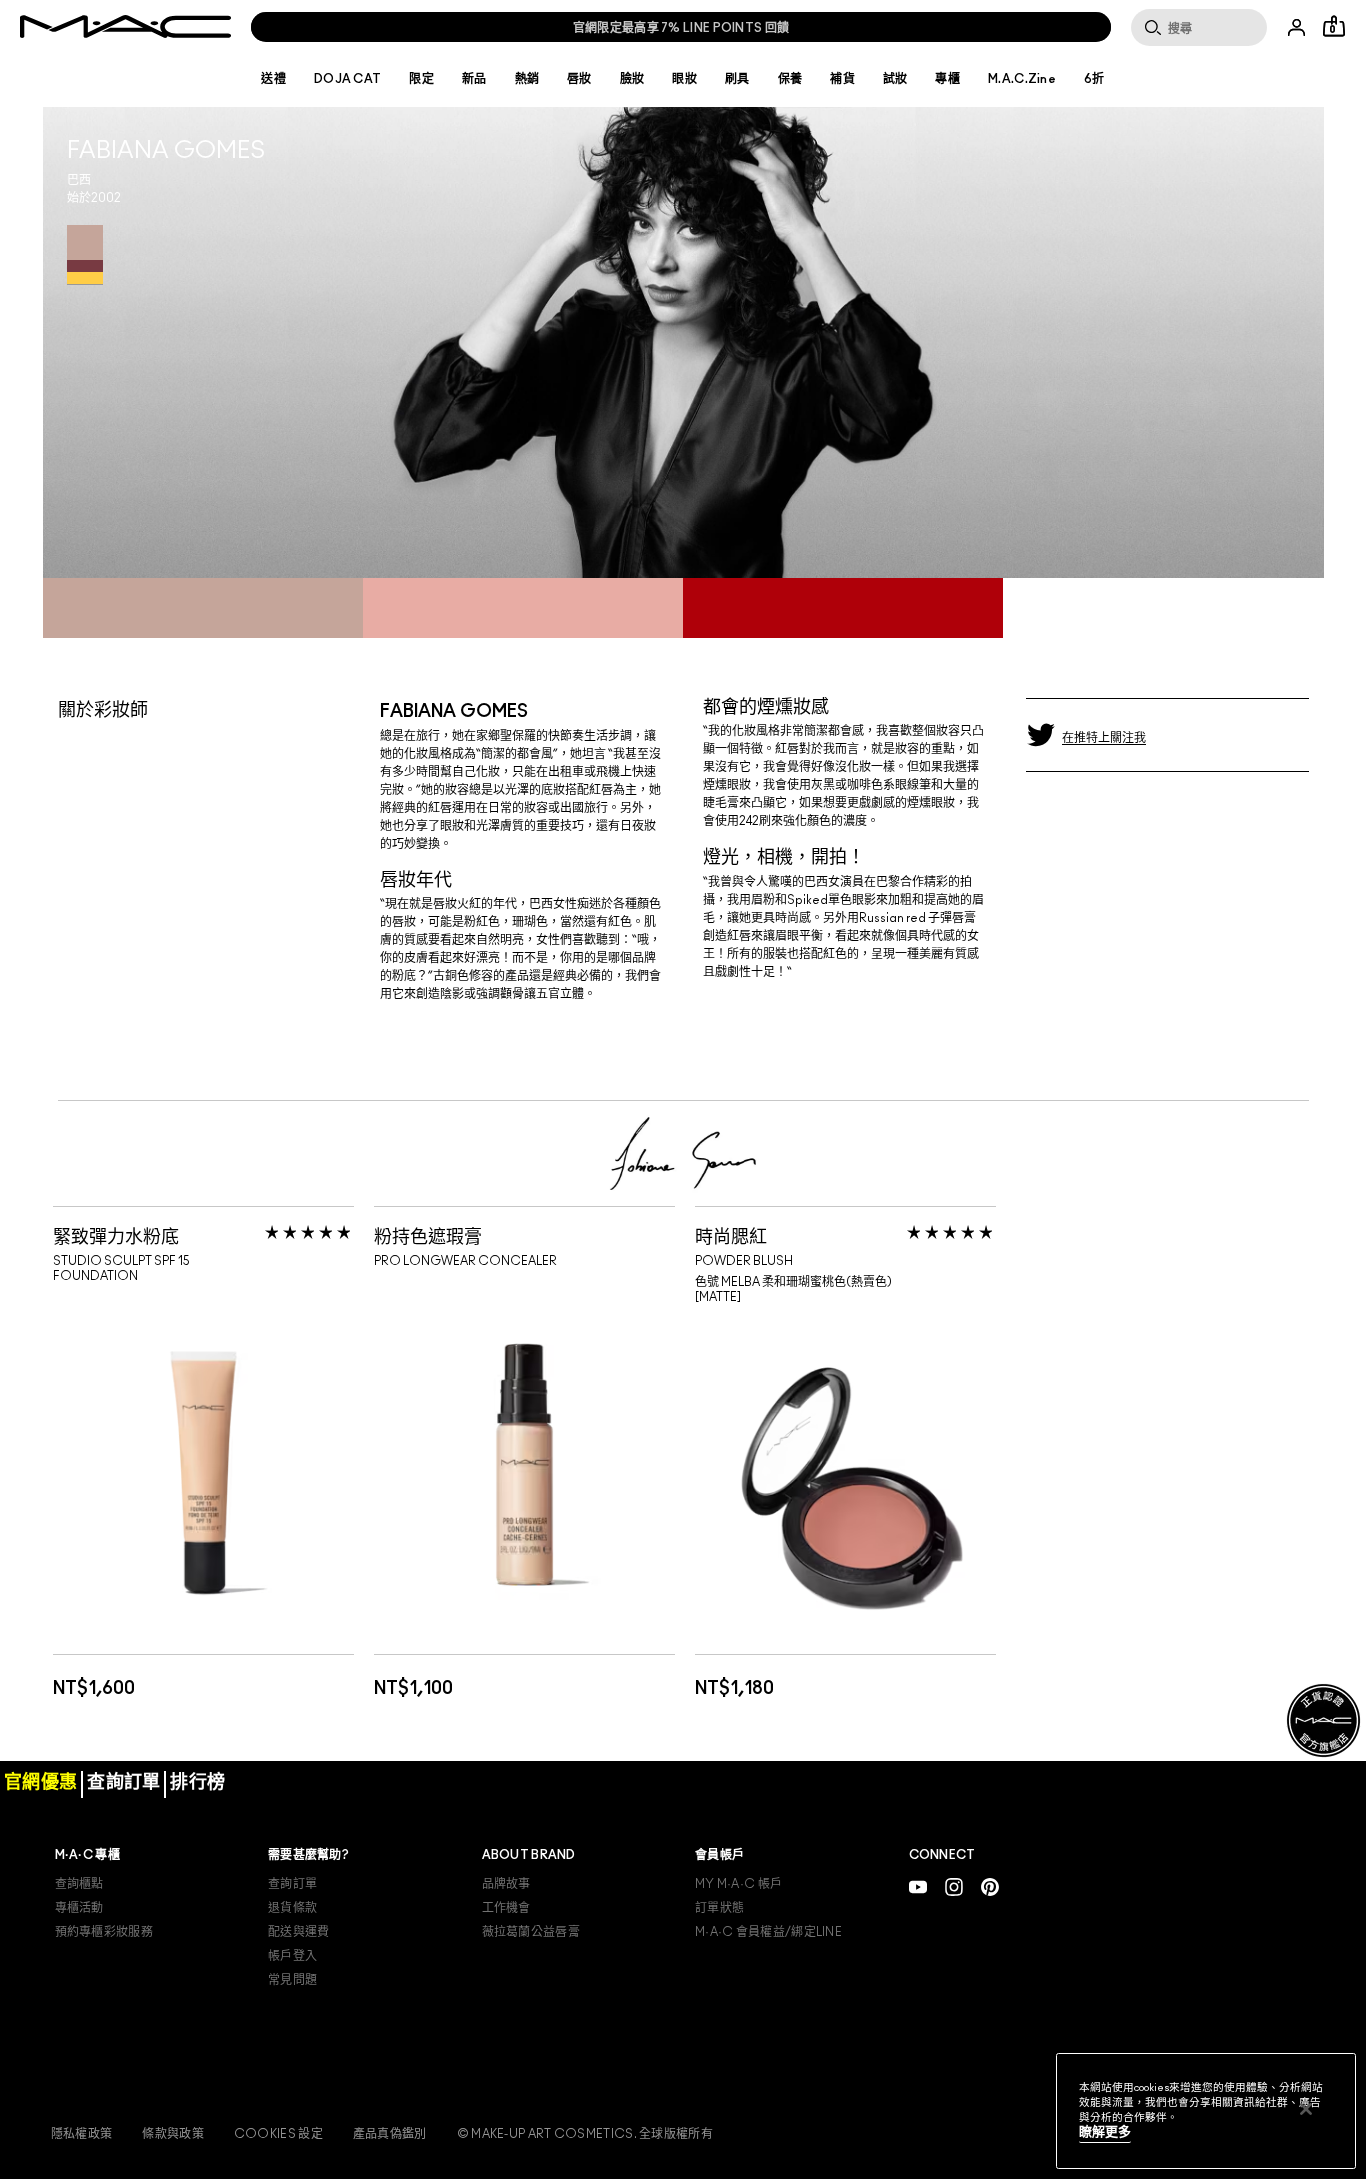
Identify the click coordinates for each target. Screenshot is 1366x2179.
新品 (474, 79)
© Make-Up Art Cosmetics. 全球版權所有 (585, 2134)
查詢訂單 (292, 1884)
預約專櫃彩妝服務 (104, 1932)
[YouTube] (918, 1886)
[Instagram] (954, 1886)
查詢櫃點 (79, 1884)
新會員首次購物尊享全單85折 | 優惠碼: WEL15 (680, 28)
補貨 (842, 79)
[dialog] (181, 1235)
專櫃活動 (79, 1908)
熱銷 (527, 79)
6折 (1094, 79)
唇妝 (579, 79)
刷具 (737, 79)
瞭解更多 (1105, 2132)
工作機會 (506, 1908)
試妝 (895, 79)
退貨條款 (292, 1908)
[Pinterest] (990, 1886)
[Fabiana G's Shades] (85, 255)
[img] (203, 1472)
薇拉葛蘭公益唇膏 (531, 1932)
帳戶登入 (292, 1956)
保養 (790, 79)
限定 (421, 79)
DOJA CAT (347, 79)
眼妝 (684, 79)
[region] (1206, 2111)
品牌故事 (506, 1884)
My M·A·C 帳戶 (738, 1884)
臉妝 (632, 79)
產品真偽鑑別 (390, 2134)
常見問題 (292, 1980)
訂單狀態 (719, 1908)
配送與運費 (299, 1932)
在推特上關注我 (1104, 738)
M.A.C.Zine (1022, 79)
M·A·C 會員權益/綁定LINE (768, 1932)
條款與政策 (173, 2134)
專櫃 (947, 79)
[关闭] (1306, 2109)
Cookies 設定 (278, 2134)
